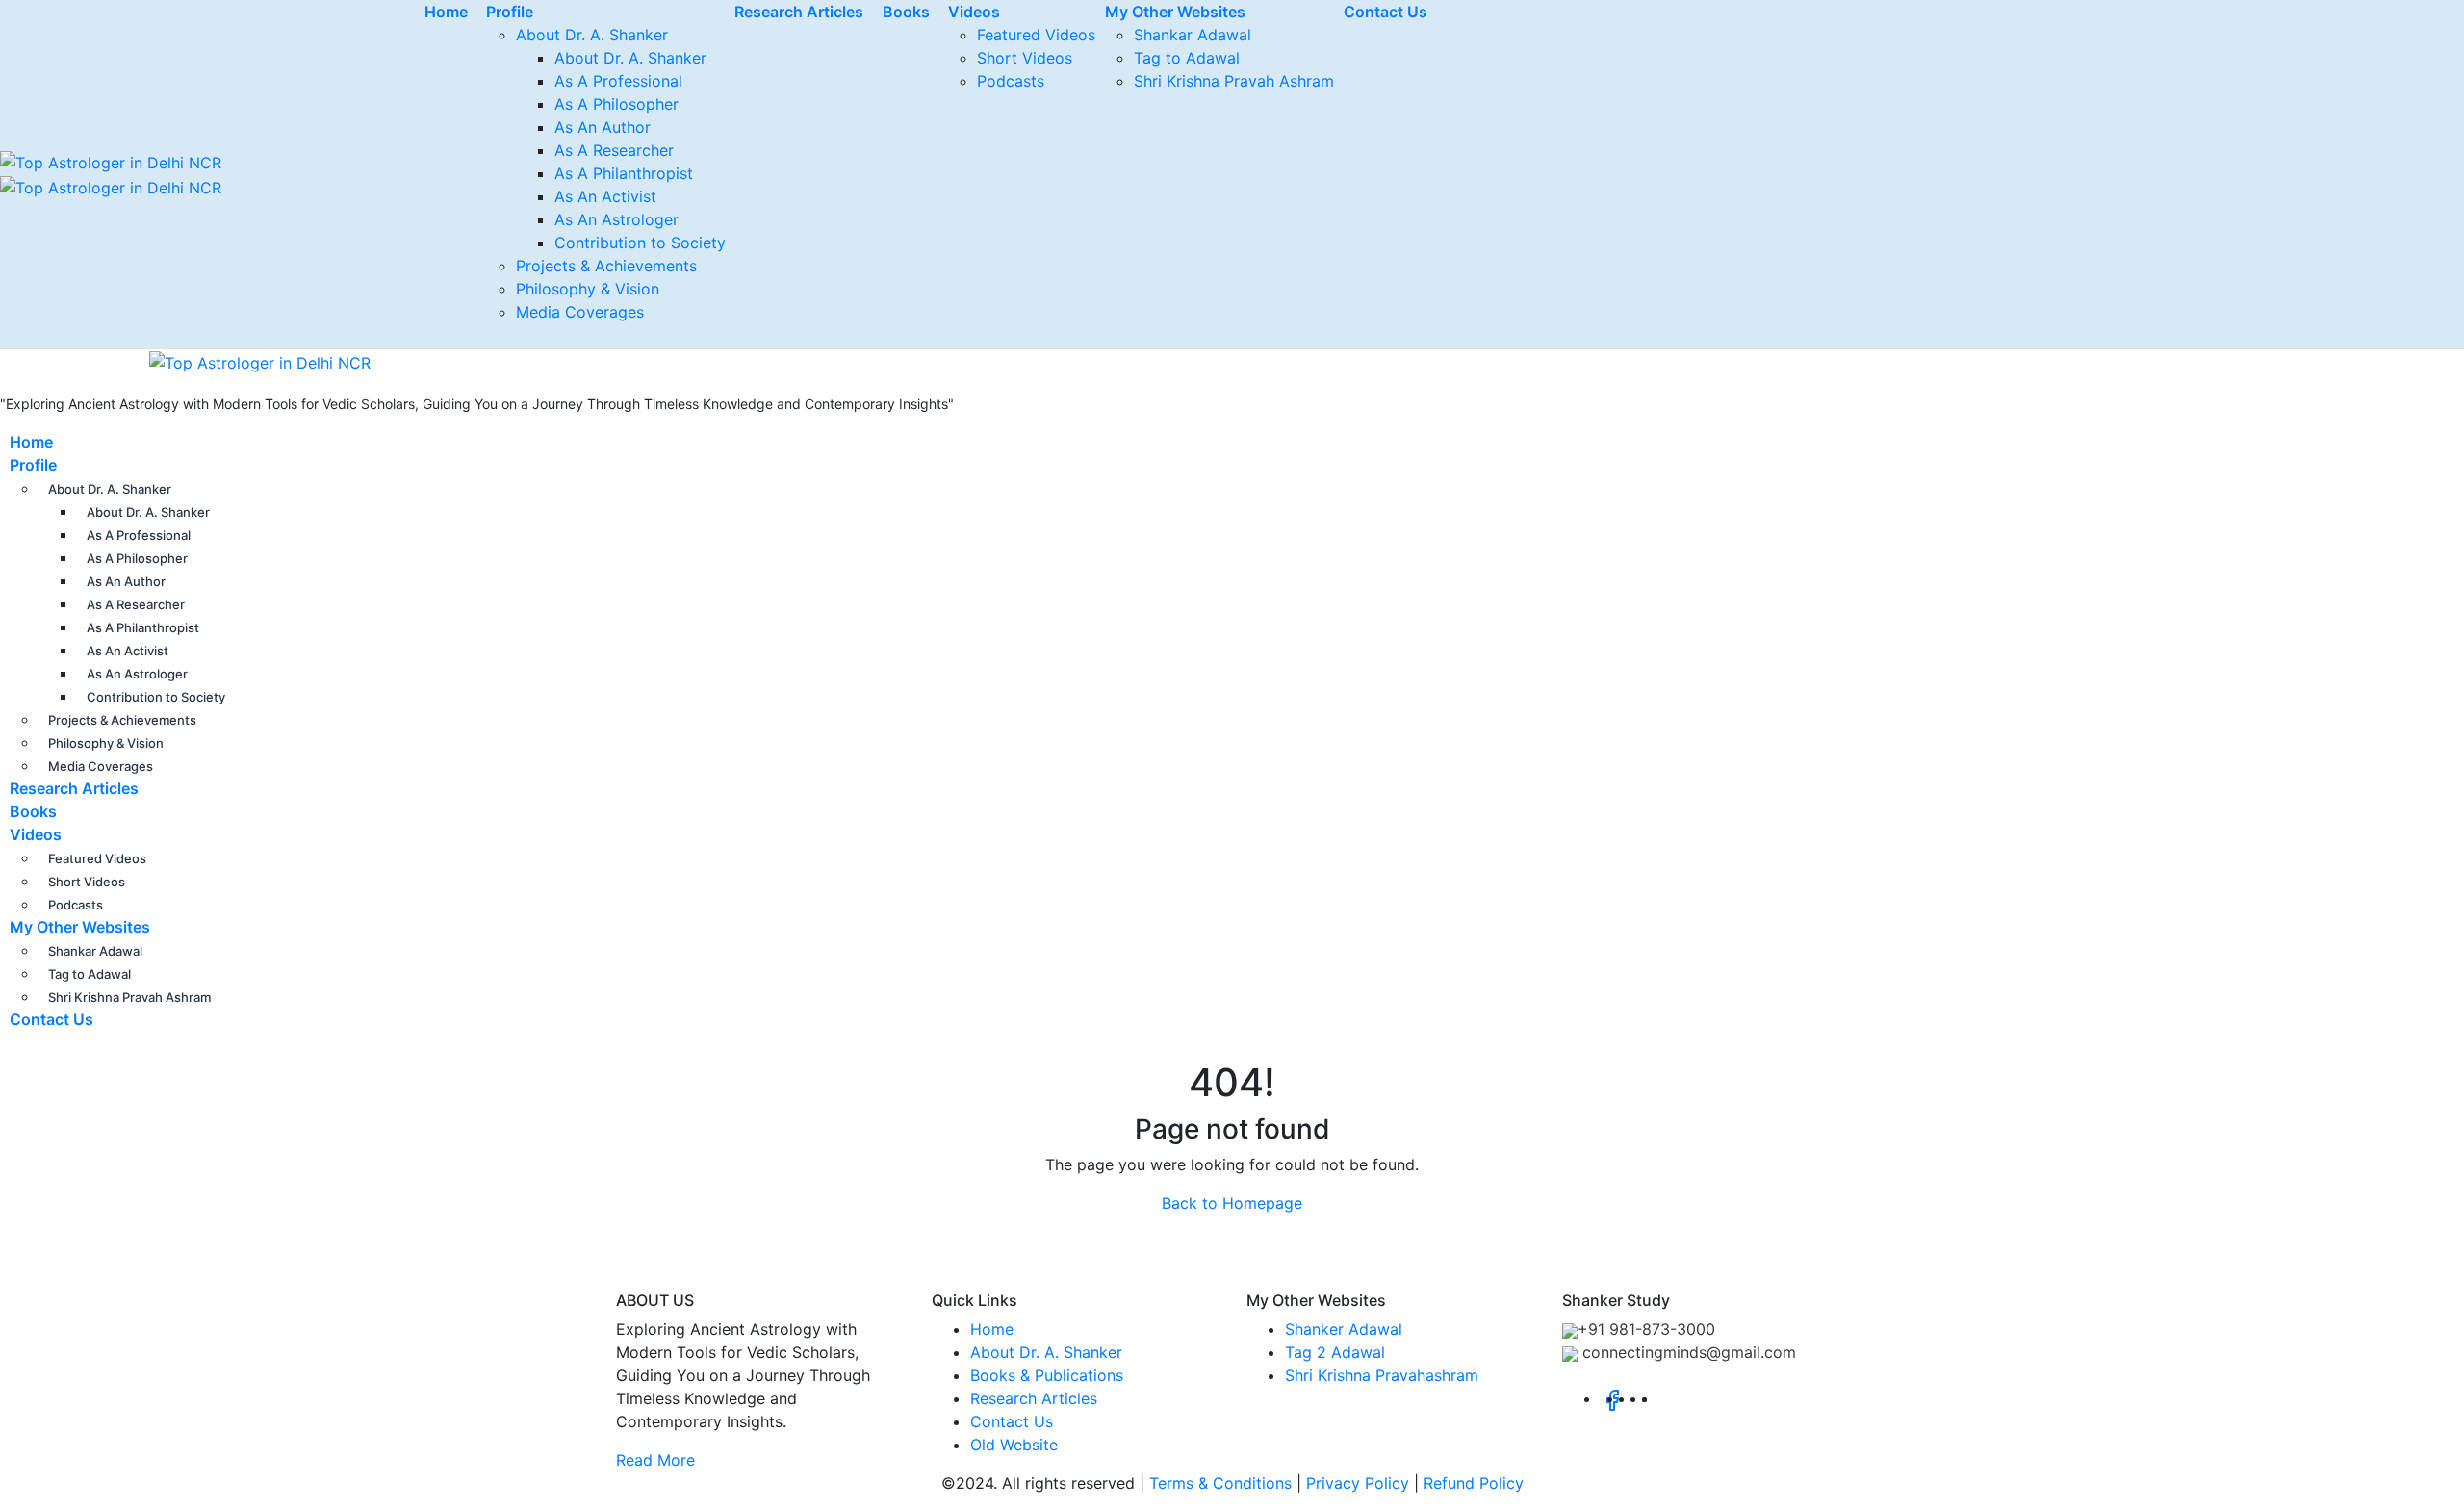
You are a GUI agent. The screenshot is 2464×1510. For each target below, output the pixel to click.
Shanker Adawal (1344, 1329)
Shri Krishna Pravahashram (1382, 1375)
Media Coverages (580, 312)
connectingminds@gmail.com (1687, 1352)
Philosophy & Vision (588, 289)
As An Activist (605, 196)
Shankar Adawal (1193, 35)
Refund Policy (1474, 1483)
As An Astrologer (616, 219)
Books (33, 811)
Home (31, 442)
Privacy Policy (1358, 1483)
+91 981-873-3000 (1646, 1329)
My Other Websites (80, 927)
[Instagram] (1653, 1398)
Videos (36, 834)
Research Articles (74, 788)
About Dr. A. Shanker (592, 35)
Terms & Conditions (1220, 1483)
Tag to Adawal (1187, 58)
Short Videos (1025, 58)
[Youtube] (1664, 1398)
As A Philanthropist (624, 173)
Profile (33, 465)
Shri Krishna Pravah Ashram (1234, 81)
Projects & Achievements (606, 266)
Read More (655, 1460)
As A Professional (618, 81)
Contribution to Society (640, 243)
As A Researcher (614, 150)
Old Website (1014, 1445)
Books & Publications (1047, 1375)
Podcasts (1011, 81)
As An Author (603, 127)
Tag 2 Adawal (1335, 1352)
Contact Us (51, 1019)
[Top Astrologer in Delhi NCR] (185, 361)
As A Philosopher (616, 104)
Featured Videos (1036, 35)
